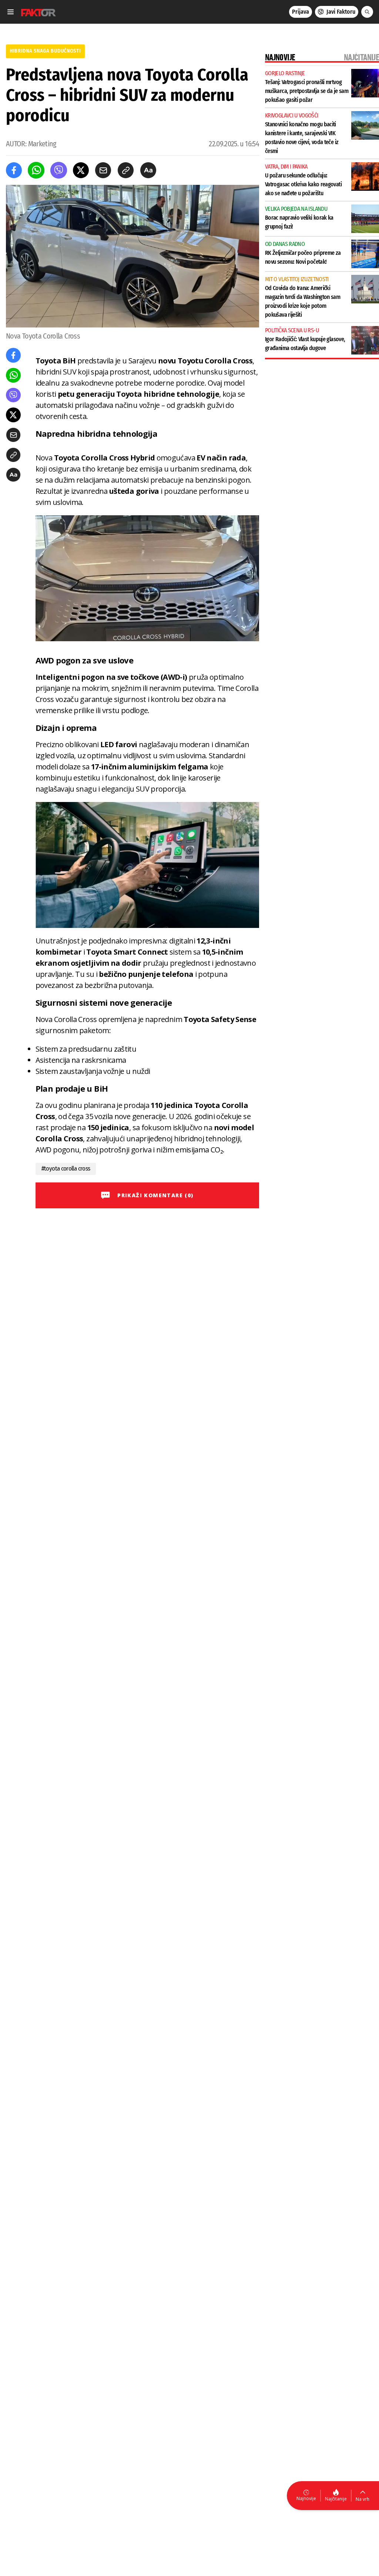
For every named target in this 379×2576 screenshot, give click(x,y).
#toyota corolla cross (66, 1169)
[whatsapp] (36, 170)
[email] (103, 170)
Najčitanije (336, 2499)
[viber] (59, 170)
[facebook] (14, 170)
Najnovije (306, 2498)
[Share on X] (81, 170)
